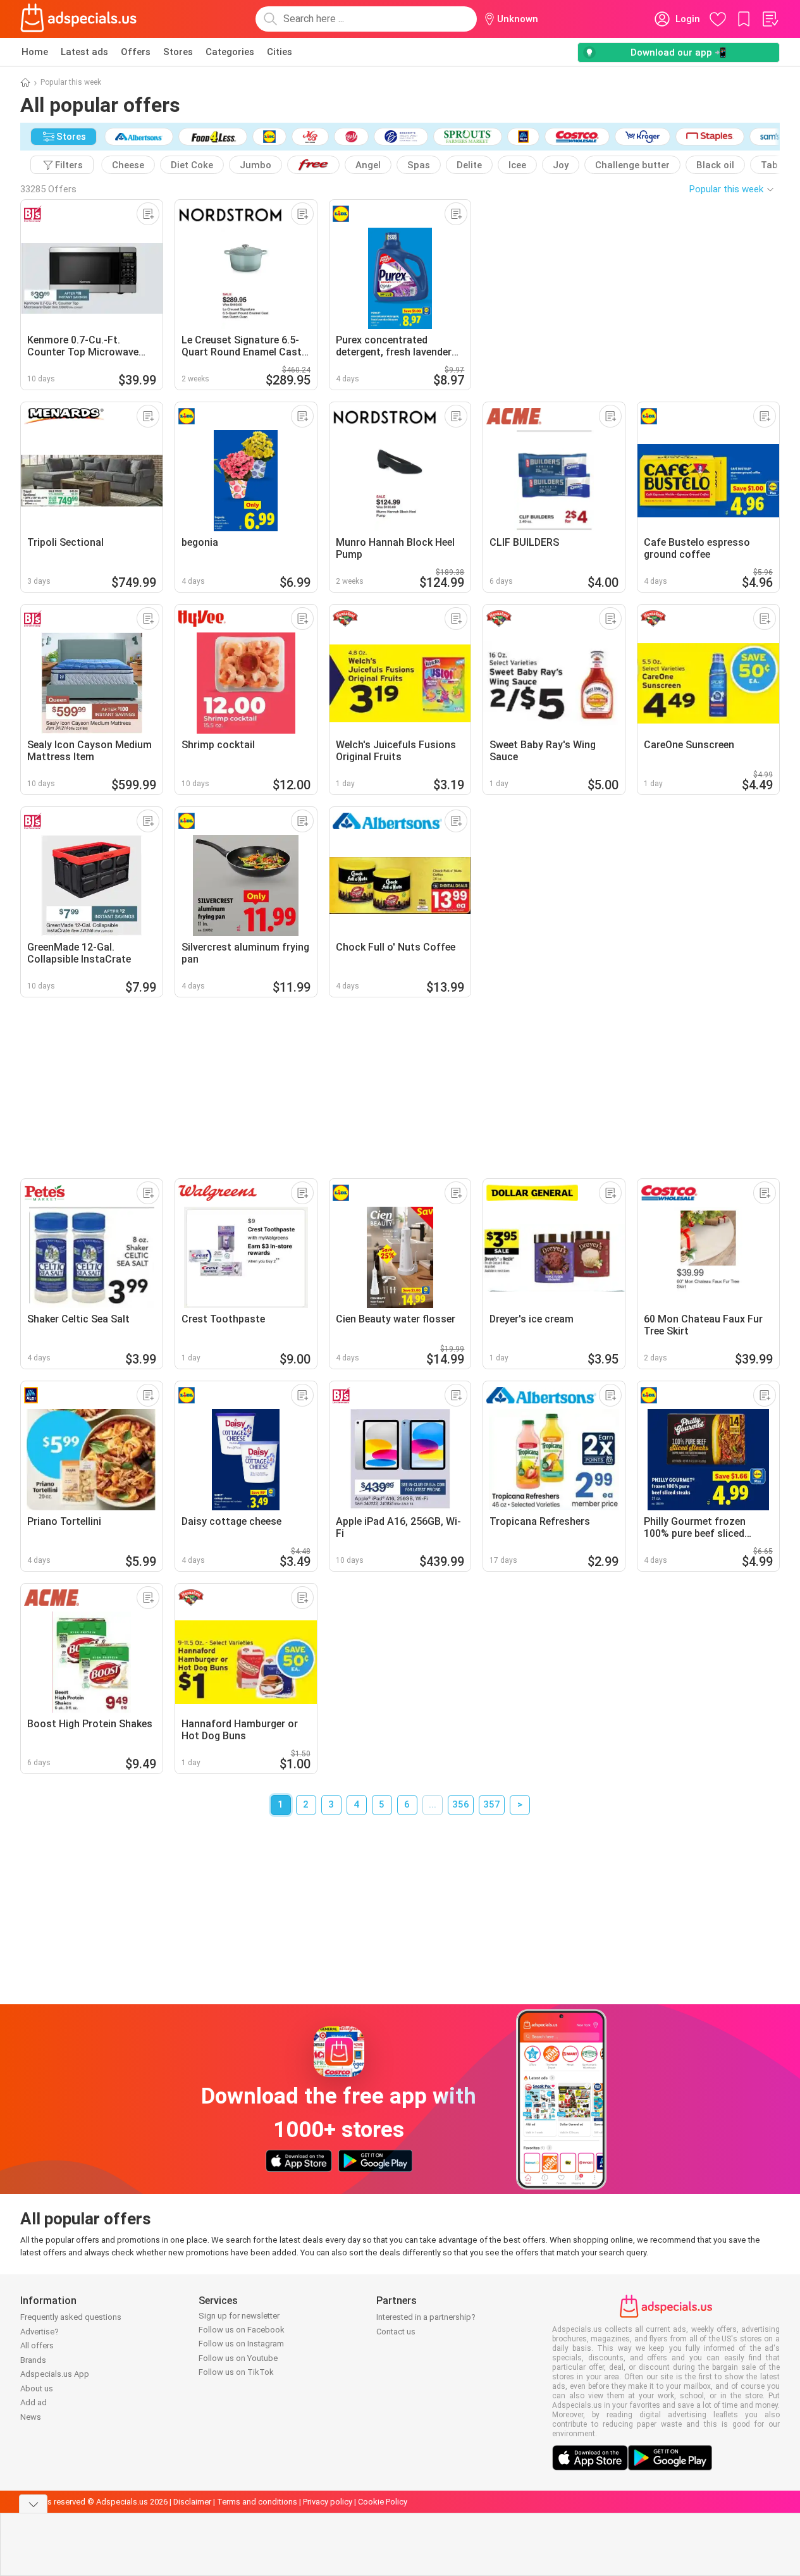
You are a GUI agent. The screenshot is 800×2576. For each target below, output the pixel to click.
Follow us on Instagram (241, 2344)
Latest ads (84, 52)
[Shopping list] (770, 19)
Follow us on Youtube (238, 2358)
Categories (230, 52)
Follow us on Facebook (242, 2330)
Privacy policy (328, 2502)
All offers (37, 2345)
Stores (178, 52)
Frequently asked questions (71, 2317)
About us (37, 2388)
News (31, 2417)
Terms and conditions (257, 2502)
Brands (33, 2360)
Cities (280, 52)
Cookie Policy (383, 2502)
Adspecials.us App (55, 2374)
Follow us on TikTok (236, 2372)
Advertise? (40, 2332)
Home (35, 52)
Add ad (34, 2402)
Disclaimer (192, 2502)
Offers (136, 52)
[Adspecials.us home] (78, 19)
